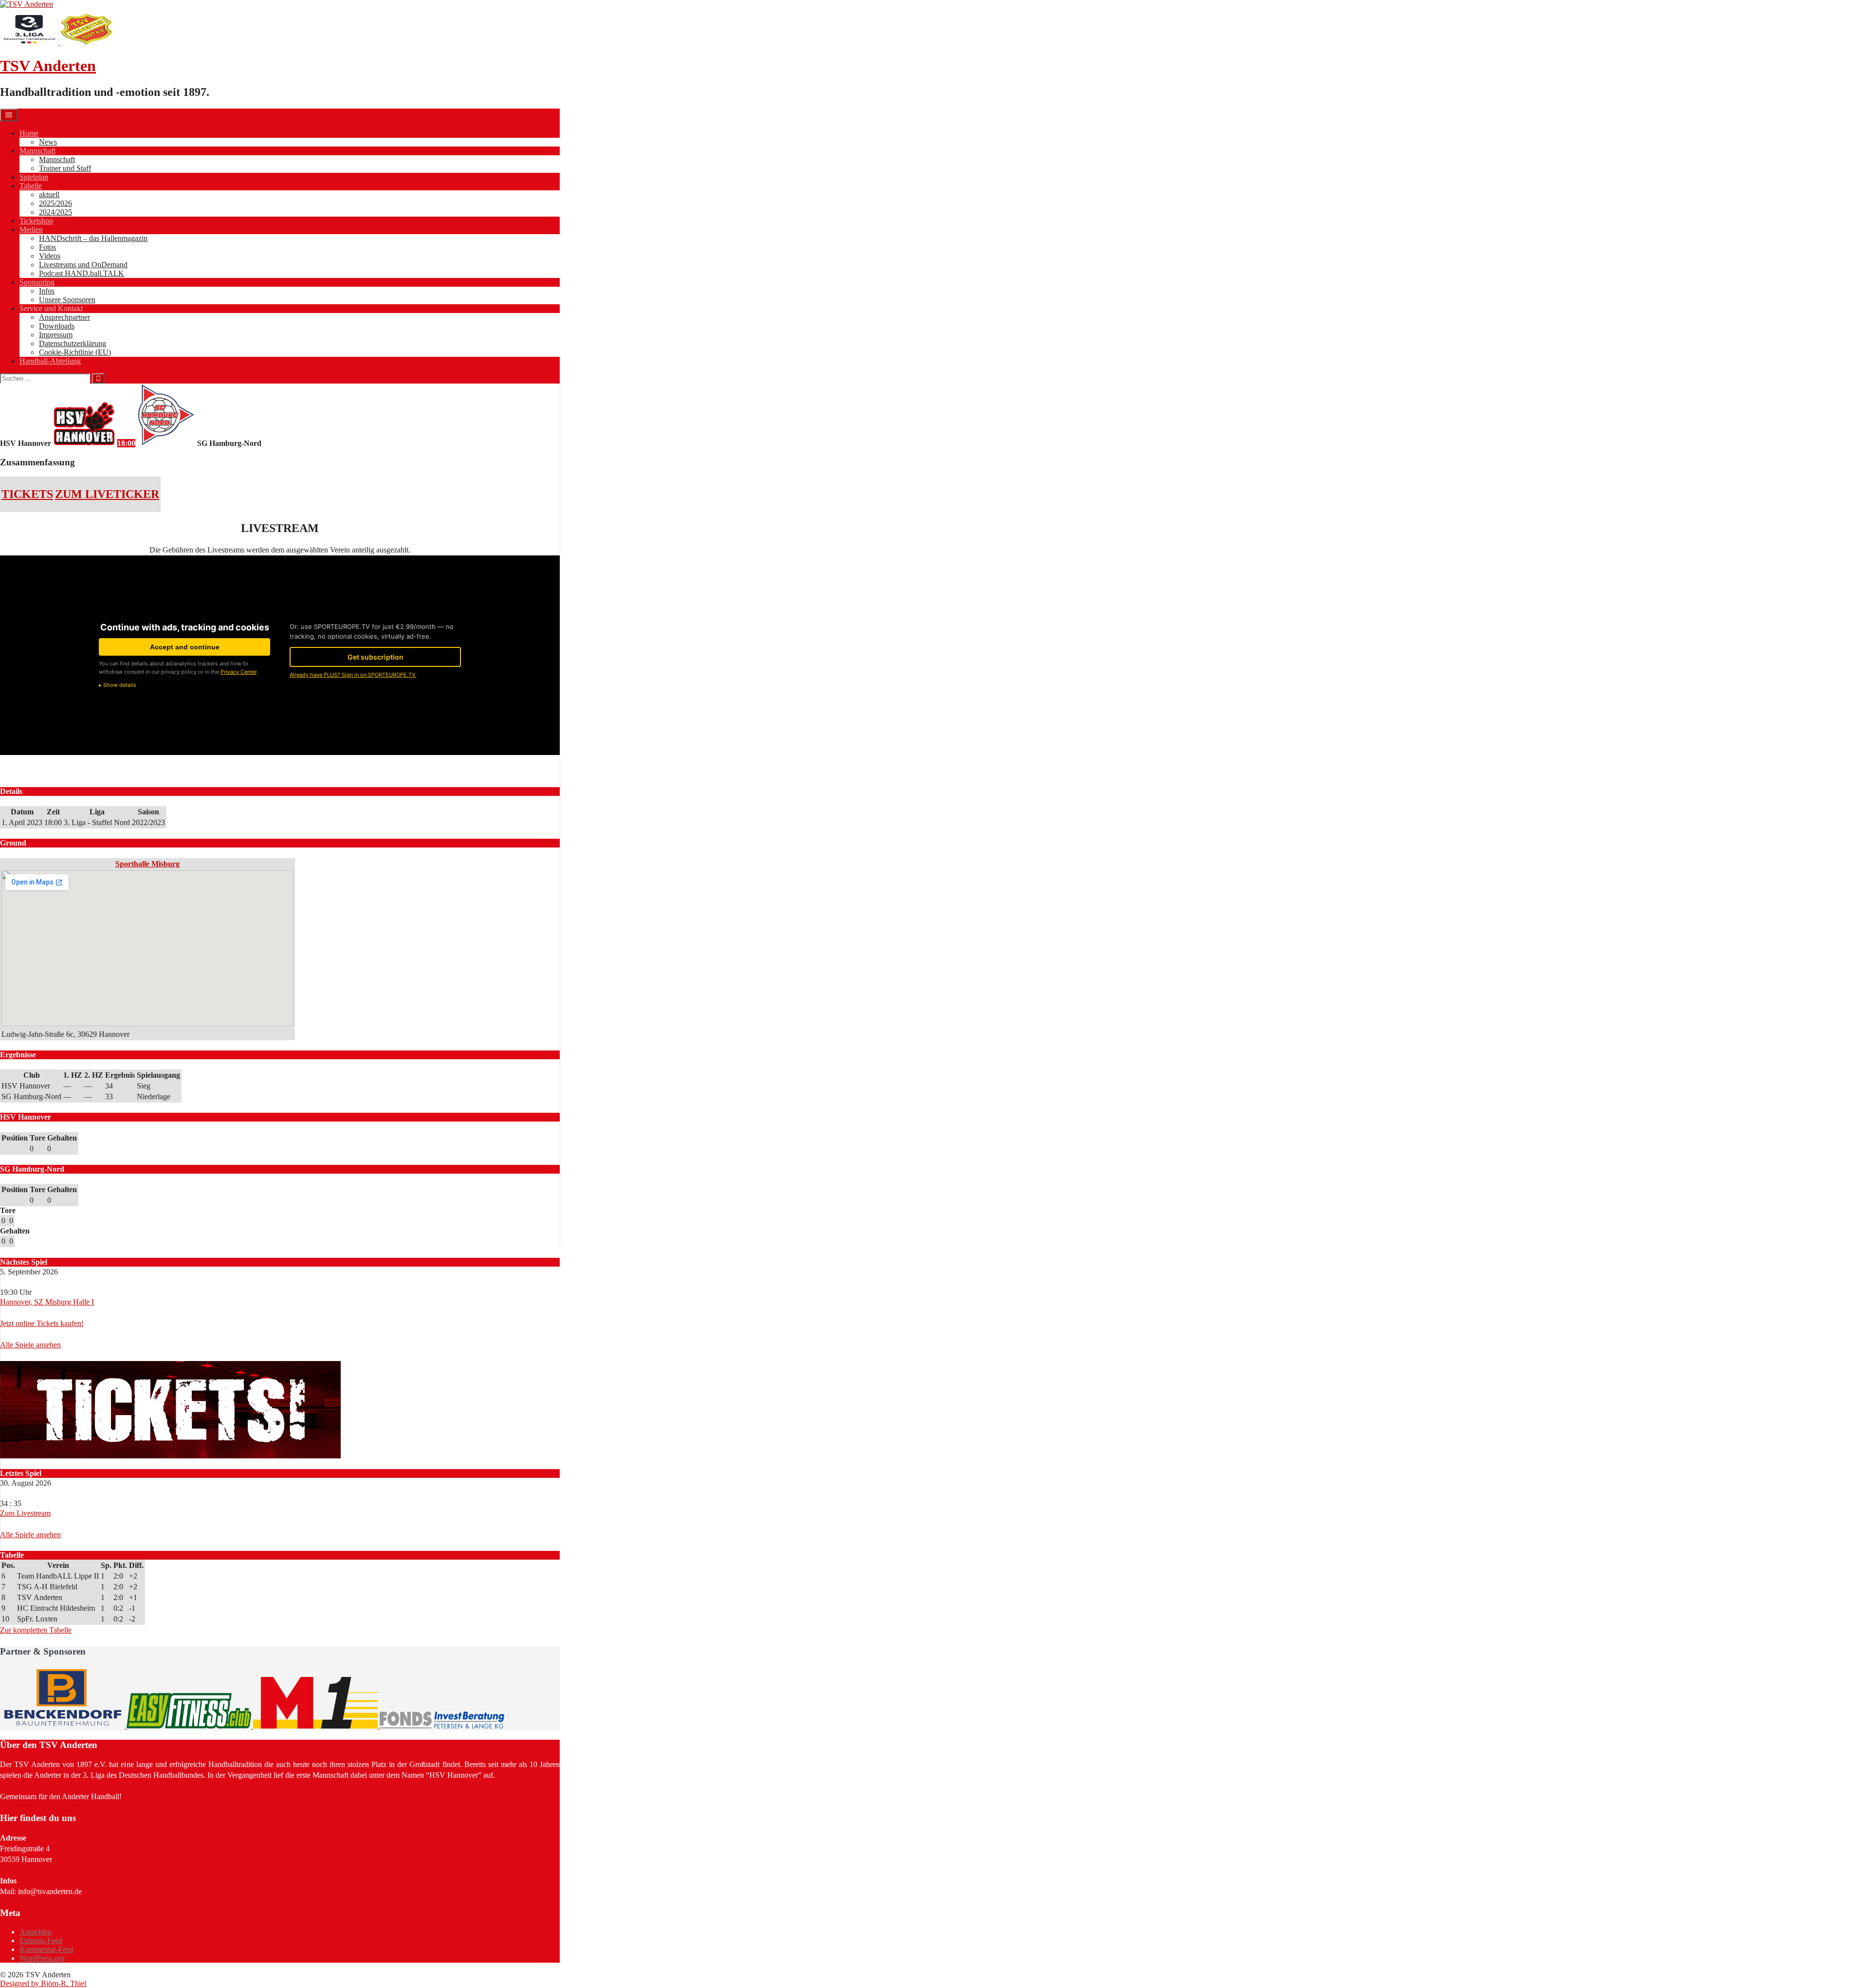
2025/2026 (55, 203)
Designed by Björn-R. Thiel (43, 1983)
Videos (50, 256)
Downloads (57, 326)
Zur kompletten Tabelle (36, 1630)
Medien (31, 230)
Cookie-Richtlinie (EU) (75, 352)
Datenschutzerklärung (73, 343)
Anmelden (36, 1932)
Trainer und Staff (65, 168)
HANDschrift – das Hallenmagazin (93, 238)
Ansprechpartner (64, 317)
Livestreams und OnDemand (83, 265)
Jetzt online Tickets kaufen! (42, 1323)
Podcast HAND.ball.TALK (82, 273)
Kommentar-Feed (46, 1949)
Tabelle (31, 186)
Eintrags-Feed (41, 1941)
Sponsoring (37, 282)
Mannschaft (37, 151)
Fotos (47, 247)
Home (29, 133)
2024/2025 (55, 212)
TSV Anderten (48, 66)
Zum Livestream (25, 1513)
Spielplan (34, 177)
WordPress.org (42, 1958)
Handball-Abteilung (50, 361)
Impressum (56, 335)
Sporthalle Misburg (147, 864)
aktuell (49, 194)
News (48, 142)
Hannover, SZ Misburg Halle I (47, 1302)
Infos (47, 291)
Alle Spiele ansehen (30, 1345)
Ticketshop (36, 221)
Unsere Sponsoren (67, 300)
